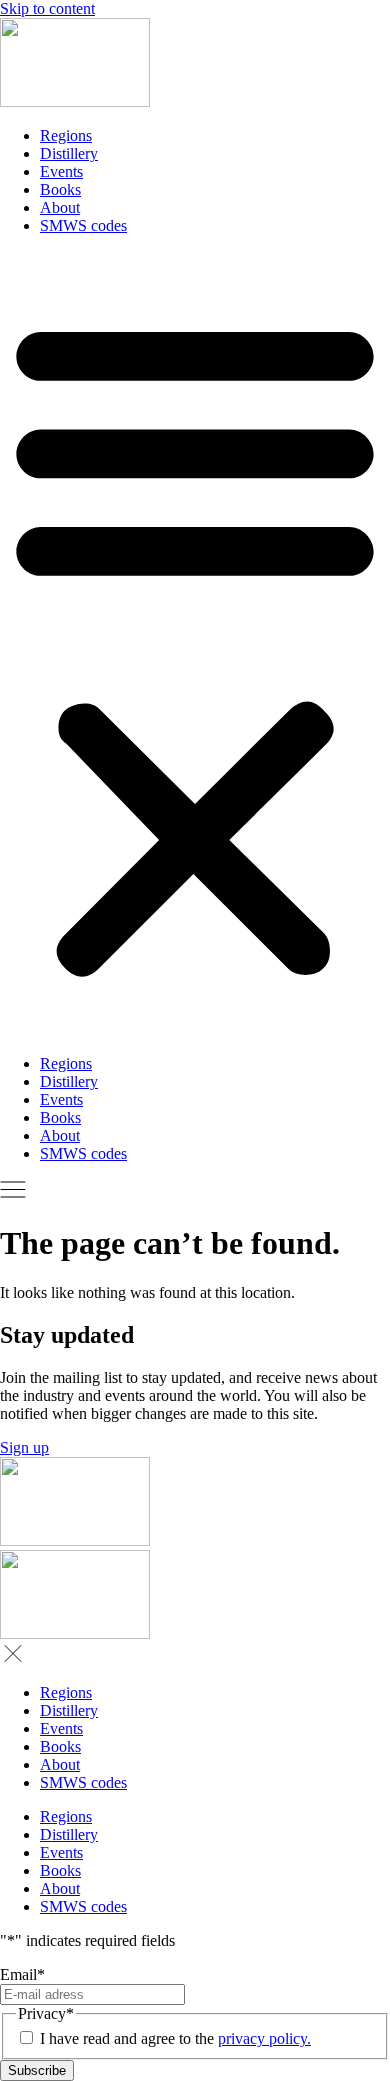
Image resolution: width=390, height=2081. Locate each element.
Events (61, 171)
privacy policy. (264, 2038)
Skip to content (47, 8)
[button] (195, 645)
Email (22, 1974)
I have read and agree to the (175, 2038)
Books (60, 189)
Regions (66, 135)
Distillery (69, 153)
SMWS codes (83, 225)
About (60, 207)
